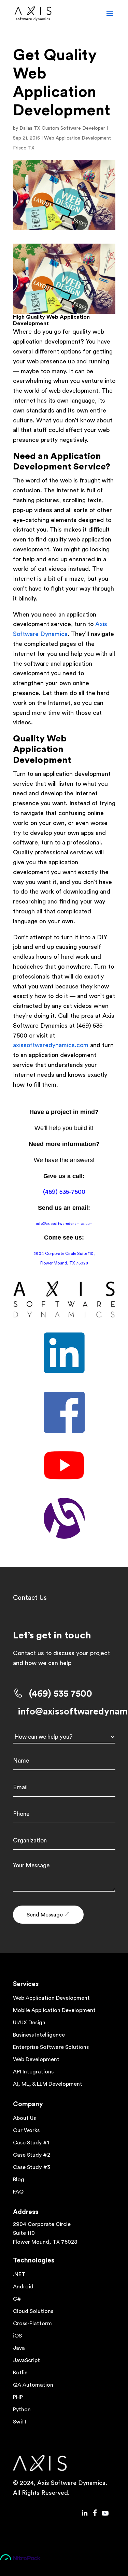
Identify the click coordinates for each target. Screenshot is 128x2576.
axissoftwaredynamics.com (51, 1045)
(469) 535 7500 (61, 1694)
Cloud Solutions (33, 2311)
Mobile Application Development (54, 2010)
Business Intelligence (39, 2035)
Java (19, 2348)
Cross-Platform (32, 2324)
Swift (20, 2422)
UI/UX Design (29, 2023)
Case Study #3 (32, 2167)
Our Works (26, 2130)
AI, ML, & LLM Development (48, 2084)
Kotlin (20, 2373)
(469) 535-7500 (64, 1192)
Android (23, 2287)
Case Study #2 (32, 2155)
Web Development (36, 2059)
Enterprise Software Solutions (51, 2047)
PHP (18, 2397)
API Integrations (33, 2072)
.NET (19, 2274)
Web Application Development (51, 1998)
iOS (17, 2336)
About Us (24, 2118)
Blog (19, 2180)
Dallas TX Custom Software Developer (62, 128)
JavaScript (26, 2360)
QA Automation (33, 2385)
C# (17, 2299)
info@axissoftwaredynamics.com (64, 1224)
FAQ (18, 2192)
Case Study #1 (31, 2143)
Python (22, 2409)
